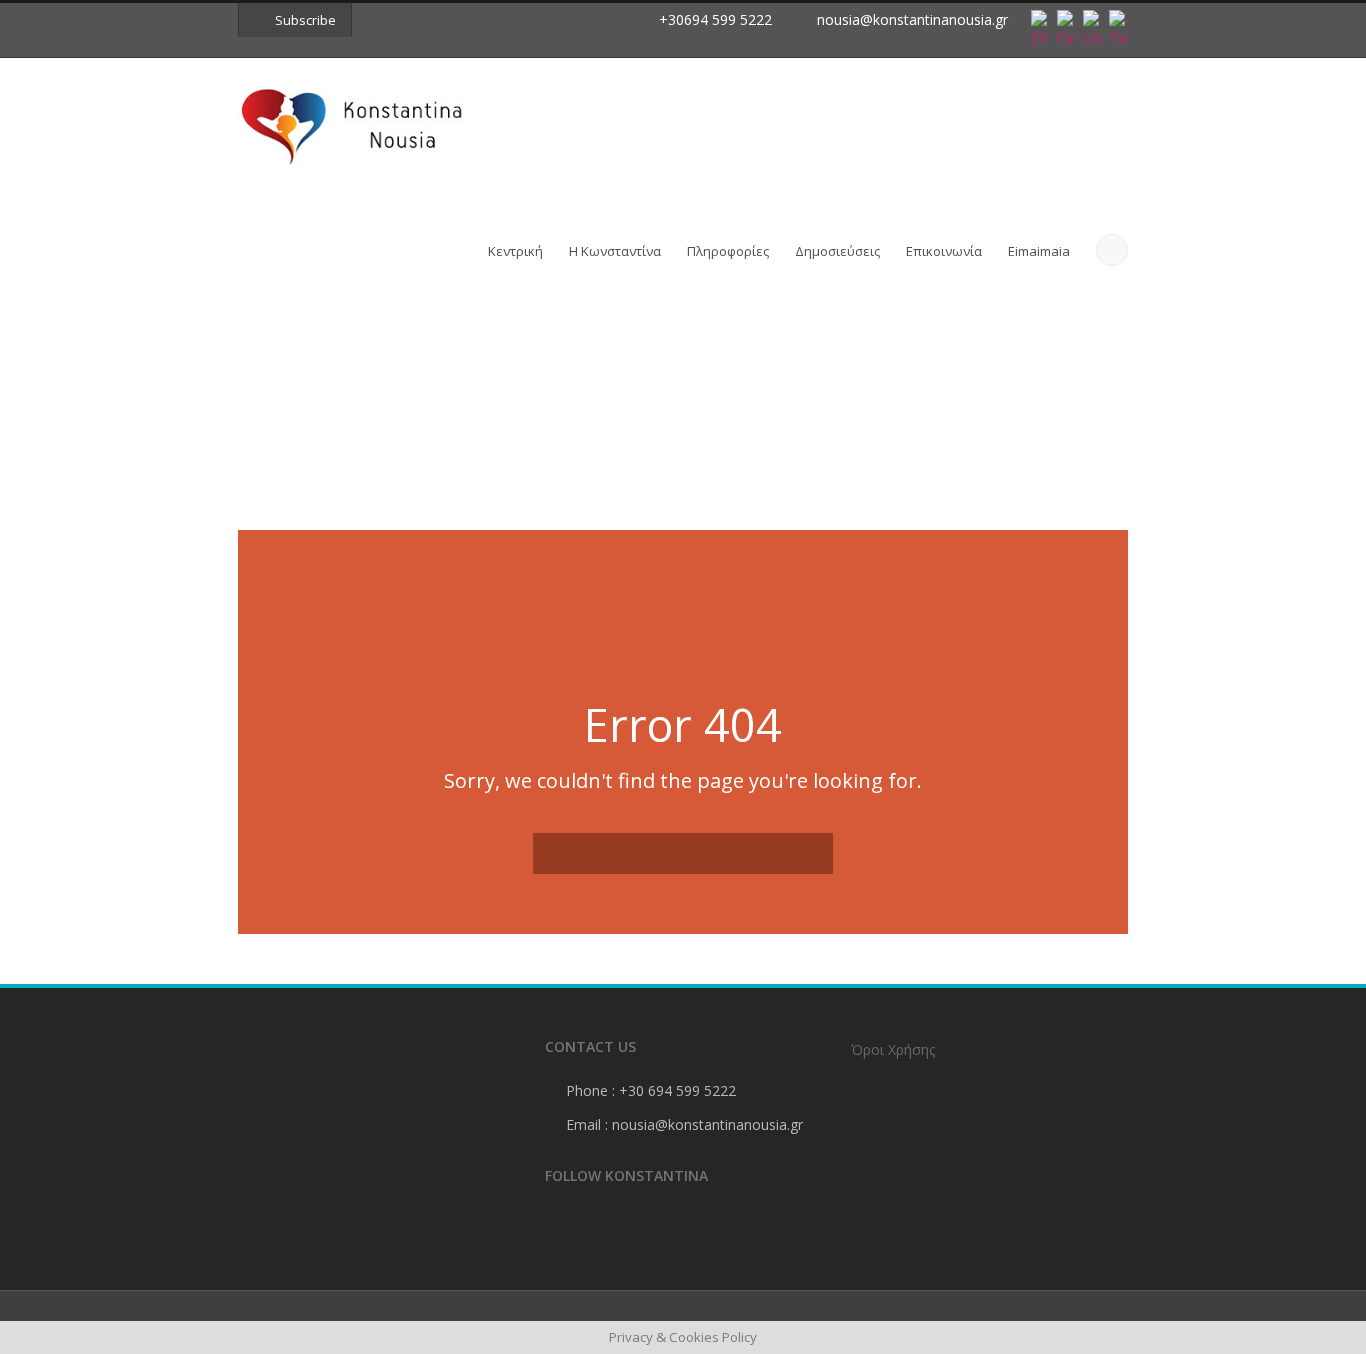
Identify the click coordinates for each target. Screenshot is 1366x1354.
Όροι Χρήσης (893, 1049)
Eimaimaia (1039, 251)
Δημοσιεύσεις (837, 251)
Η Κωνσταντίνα (615, 251)
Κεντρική (515, 251)
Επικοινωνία (944, 251)
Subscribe (305, 20)
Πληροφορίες (728, 251)
